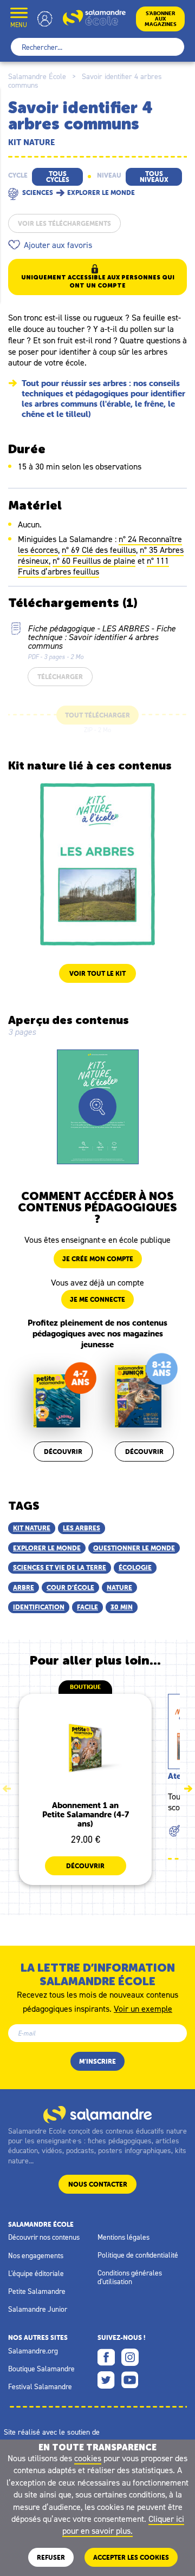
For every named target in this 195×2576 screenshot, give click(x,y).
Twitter (106, 2380)
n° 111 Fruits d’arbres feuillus (93, 566)
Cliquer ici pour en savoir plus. (123, 2525)
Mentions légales (123, 2237)
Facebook (106, 2357)
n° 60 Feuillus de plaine (94, 560)
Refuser (51, 2557)
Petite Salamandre (37, 2291)
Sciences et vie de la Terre (60, 1567)
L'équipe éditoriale (36, 2273)
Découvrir (63, 1452)
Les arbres (82, 1528)
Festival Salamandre (40, 2386)
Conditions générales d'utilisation (130, 2277)
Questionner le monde (134, 1548)
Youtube (130, 2380)
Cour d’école (70, 1587)
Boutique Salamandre (41, 2369)
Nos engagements (36, 2255)
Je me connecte (97, 1299)
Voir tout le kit (97, 973)
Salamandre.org (33, 2351)
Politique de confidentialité (138, 2255)
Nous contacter (98, 2184)
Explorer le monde (47, 1548)
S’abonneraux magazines (161, 19)
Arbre (24, 1587)
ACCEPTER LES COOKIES (131, 2557)
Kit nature (32, 1528)
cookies (88, 2458)
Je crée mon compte (98, 1259)
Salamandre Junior (38, 2309)
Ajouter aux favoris (58, 245)
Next (188, 1789)
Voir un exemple (143, 2008)
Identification (39, 1607)
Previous (7, 1789)
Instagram (130, 2357)
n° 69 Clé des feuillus (99, 550)
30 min (122, 1607)
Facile (87, 1607)
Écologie (135, 1567)
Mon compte (45, 19)
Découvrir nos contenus (44, 2237)
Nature (119, 1587)
